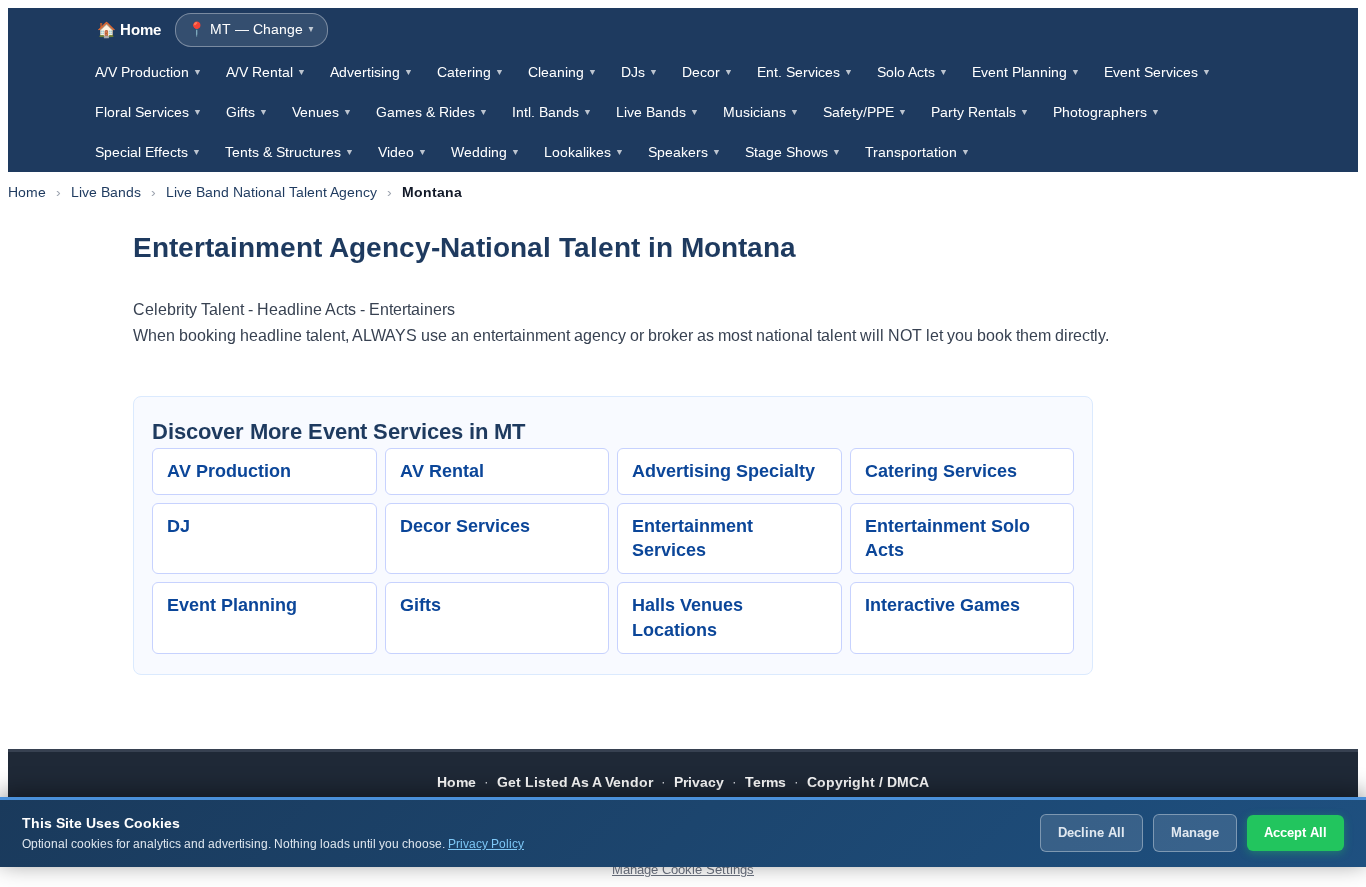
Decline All (1091, 832)
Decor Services (465, 526)
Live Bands (657, 112)
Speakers (684, 152)
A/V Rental (266, 72)
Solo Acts (912, 72)
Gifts (247, 112)
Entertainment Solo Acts (947, 538)
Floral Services (148, 112)
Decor (707, 72)
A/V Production (148, 72)
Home (27, 192)
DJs (639, 72)
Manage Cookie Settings (683, 869)
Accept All (1295, 832)
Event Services (1157, 72)
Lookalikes (584, 152)
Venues (322, 112)
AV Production (229, 471)
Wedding (485, 152)
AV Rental (442, 471)
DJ (178, 526)
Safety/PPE (865, 112)
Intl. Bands (552, 112)
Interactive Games (942, 605)
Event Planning (1026, 72)
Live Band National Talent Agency (271, 192)
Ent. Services (805, 72)
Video (402, 152)
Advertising (371, 72)
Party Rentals (980, 112)
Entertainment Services (692, 538)
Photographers (1106, 112)
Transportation (917, 152)
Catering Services (941, 471)
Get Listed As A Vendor (575, 782)
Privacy (699, 782)
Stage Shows (793, 152)
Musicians (761, 112)
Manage (1195, 832)
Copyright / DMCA (868, 782)
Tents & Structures (289, 152)
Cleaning (562, 72)
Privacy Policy (486, 844)
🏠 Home (129, 29)
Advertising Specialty (723, 471)
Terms (765, 782)
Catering (470, 72)
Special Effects (148, 152)
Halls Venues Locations (687, 617)
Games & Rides (432, 112)
